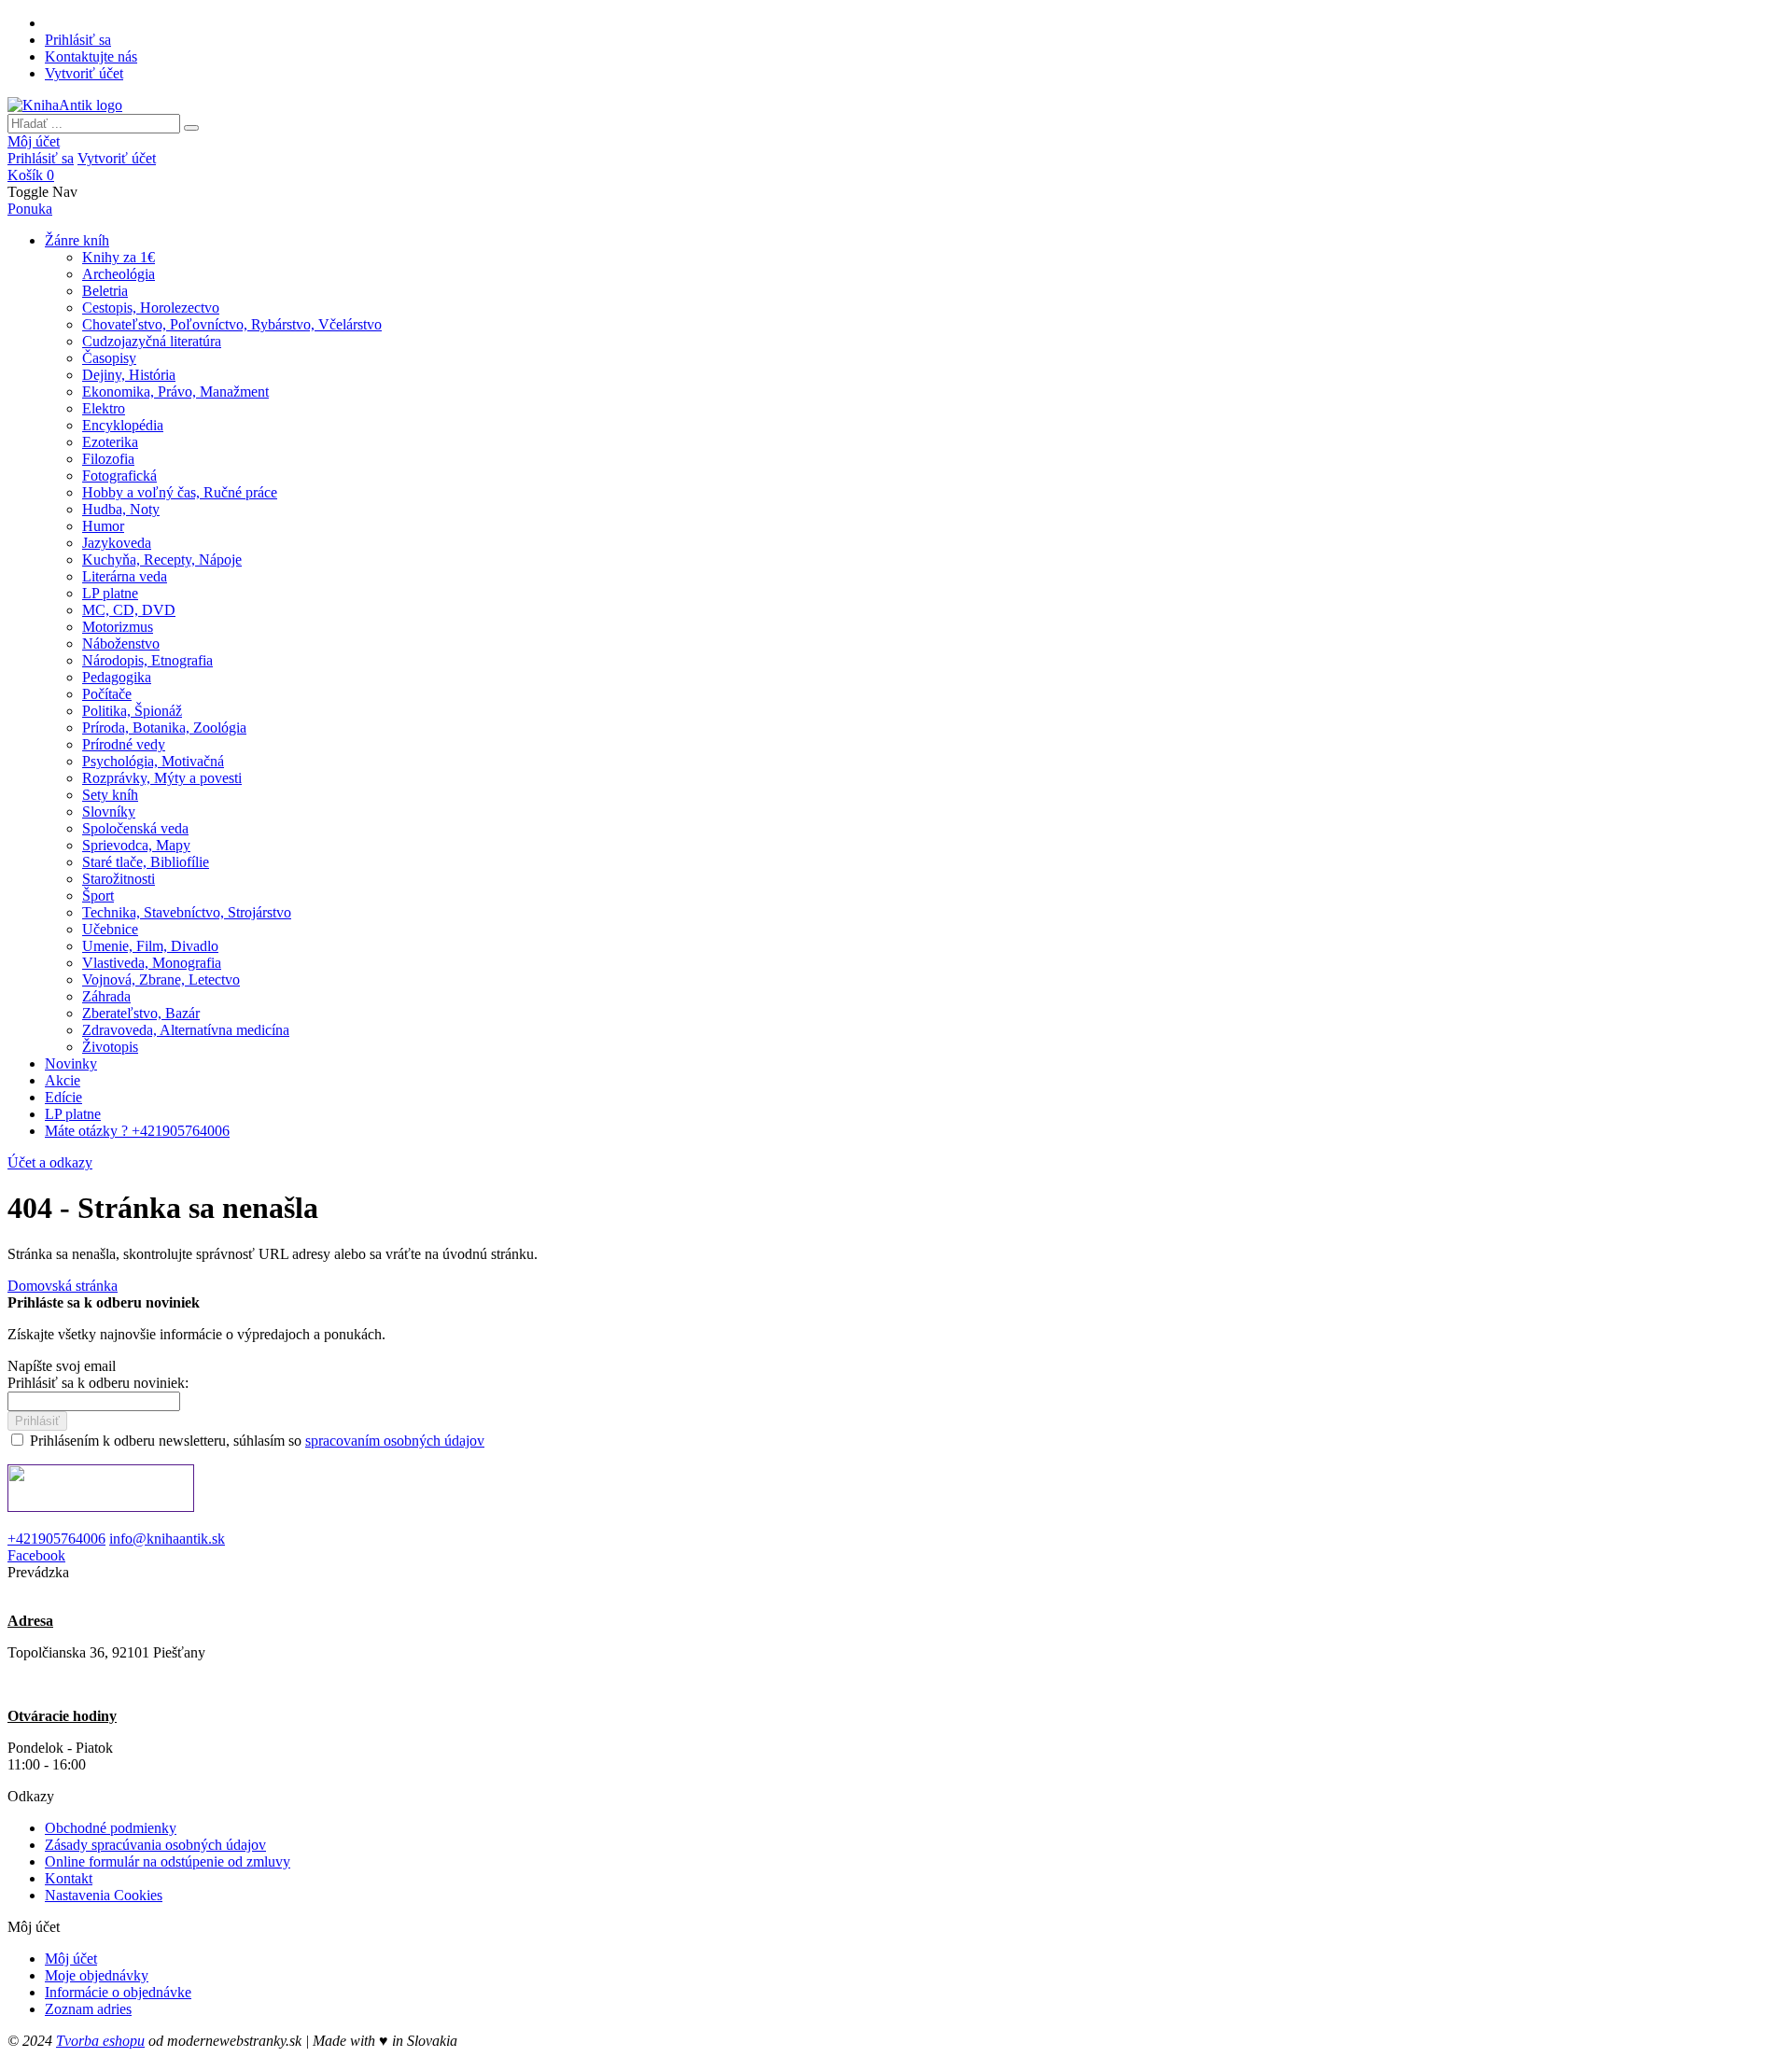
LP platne (73, 1114)
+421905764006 (56, 1539)
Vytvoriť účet (84, 73)
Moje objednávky (97, 1975)
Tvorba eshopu (100, 2041)
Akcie (63, 1080)
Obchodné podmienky (111, 1828)
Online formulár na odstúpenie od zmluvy (168, 1861)
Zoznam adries (88, 2009)
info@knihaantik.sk (167, 1539)
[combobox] (94, 124)
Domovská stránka (63, 1286)
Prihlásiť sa (78, 40)
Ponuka (30, 209)
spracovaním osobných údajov (395, 1441)
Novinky (71, 1063)
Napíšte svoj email (62, 1366)
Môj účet (34, 141)
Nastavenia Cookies (104, 1895)
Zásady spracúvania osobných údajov (155, 1845)
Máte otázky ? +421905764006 (137, 1131)
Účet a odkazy (50, 1162)
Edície (63, 1097)
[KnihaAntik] (65, 105)
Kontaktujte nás (91, 56)
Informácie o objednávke (118, 1992)
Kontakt (69, 1878)
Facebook (36, 1555)
